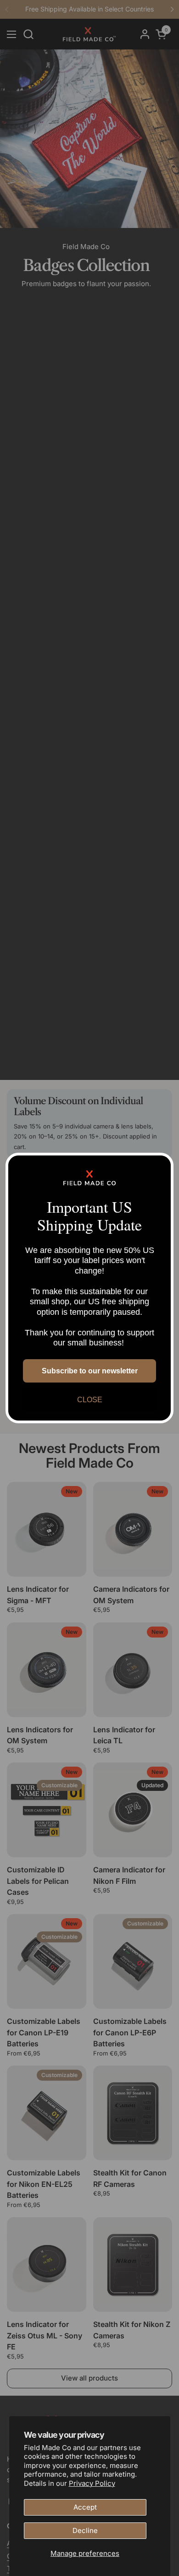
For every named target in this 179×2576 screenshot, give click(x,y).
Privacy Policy (92, 2483)
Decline (85, 2530)
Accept (85, 2507)
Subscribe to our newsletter (90, 1371)
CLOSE (90, 1400)
